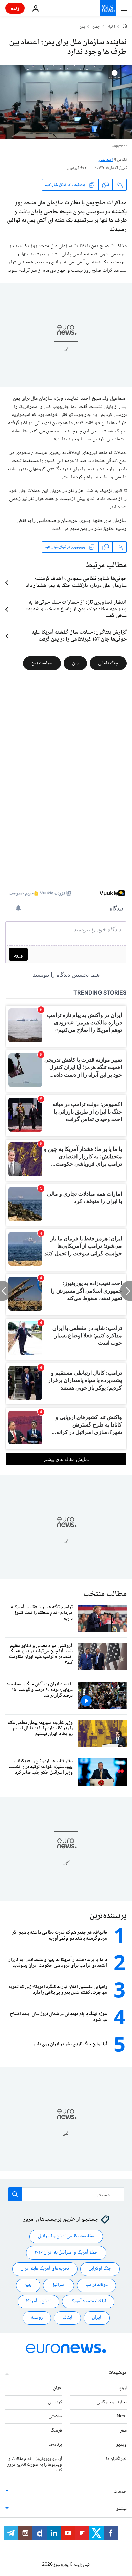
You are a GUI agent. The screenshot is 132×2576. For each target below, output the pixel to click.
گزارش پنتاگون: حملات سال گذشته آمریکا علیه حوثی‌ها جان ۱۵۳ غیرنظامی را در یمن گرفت (79, 636)
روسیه (37, 2318)
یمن (82, 27)
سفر (123, 2431)
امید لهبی (106, 160)
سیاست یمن (42, 663)
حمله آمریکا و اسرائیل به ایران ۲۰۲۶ (66, 2253)
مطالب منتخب (105, 1594)
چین (28, 2285)
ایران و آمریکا (38, 2301)
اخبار (111, 27)
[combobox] (66, 2194)
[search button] (15, 2194)
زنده (15, 8)
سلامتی (55, 2416)
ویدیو (121, 2445)
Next (122, 2416)
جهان (96, 27)
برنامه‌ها (55, 2445)
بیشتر (122, 2509)
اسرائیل (59, 2285)
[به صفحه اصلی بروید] (108, 8)
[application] (66, 102)
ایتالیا (67, 2318)
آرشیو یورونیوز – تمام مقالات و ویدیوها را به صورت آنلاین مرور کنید (35, 2465)
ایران (97, 2318)
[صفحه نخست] (125, 27)
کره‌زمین (55, 2402)
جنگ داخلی (108, 663)
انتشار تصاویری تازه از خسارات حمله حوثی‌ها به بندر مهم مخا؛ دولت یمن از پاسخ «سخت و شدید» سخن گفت (76, 609)
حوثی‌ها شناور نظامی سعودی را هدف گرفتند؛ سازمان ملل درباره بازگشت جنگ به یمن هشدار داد (76, 583)
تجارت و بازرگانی (112, 2402)
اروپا (123, 2388)
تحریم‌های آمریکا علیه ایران (45, 2269)
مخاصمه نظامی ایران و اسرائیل (66, 2236)
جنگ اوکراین (100, 2269)
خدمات (120, 2492)
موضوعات (117, 2373)
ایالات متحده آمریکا (88, 2301)
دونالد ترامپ (96, 2285)
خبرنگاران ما (116, 2459)
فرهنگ (56, 2431)
